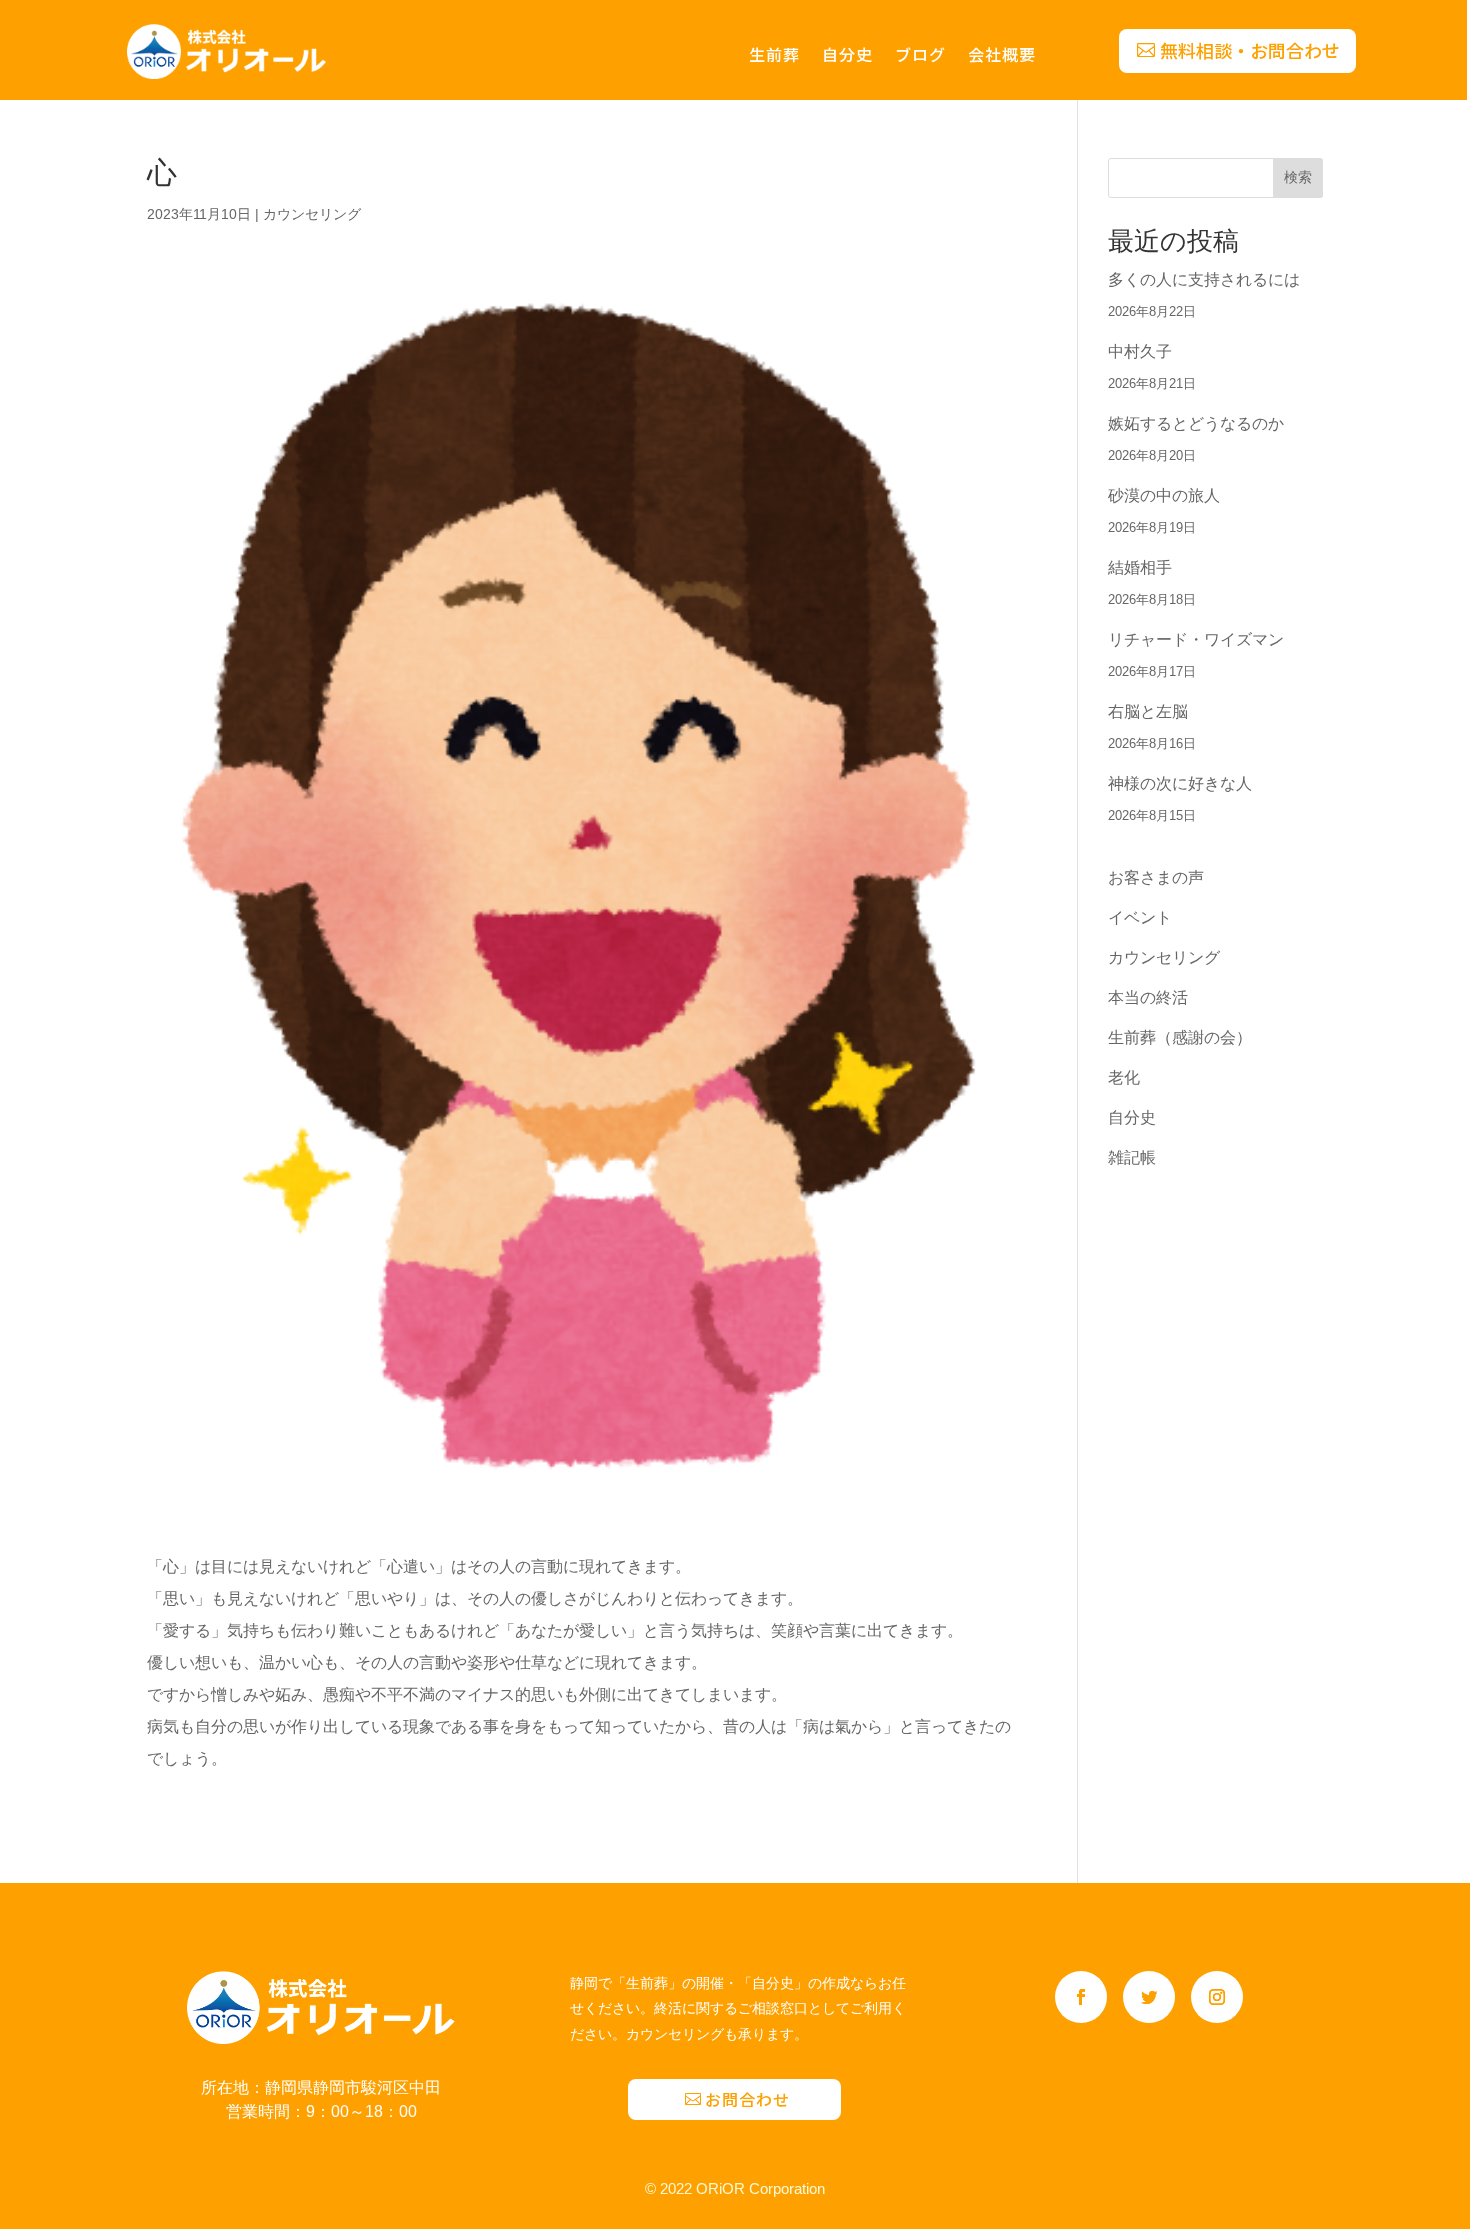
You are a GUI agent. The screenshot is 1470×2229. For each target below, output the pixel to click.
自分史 (847, 56)
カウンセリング (312, 214)
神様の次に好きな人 (1180, 783)
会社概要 (1002, 56)
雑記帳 (1132, 1157)
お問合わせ (747, 2099)
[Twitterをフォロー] (1149, 1997)
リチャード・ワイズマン (1196, 639)
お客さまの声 (1156, 877)
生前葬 (774, 56)
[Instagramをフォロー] (1217, 1997)
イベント (1140, 917)
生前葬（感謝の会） (1180, 1037)
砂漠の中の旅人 (1164, 495)
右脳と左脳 (1148, 711)
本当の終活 (1148, 997)
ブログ (920, 56)
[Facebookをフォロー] (1081, 1997)
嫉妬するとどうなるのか (1196, 423)
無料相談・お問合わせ (1250, 50)
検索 (1298, 177)
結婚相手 (1140, 567)
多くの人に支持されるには (1204, 279)
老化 (1124, 1077)
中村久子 (1140, 351)
